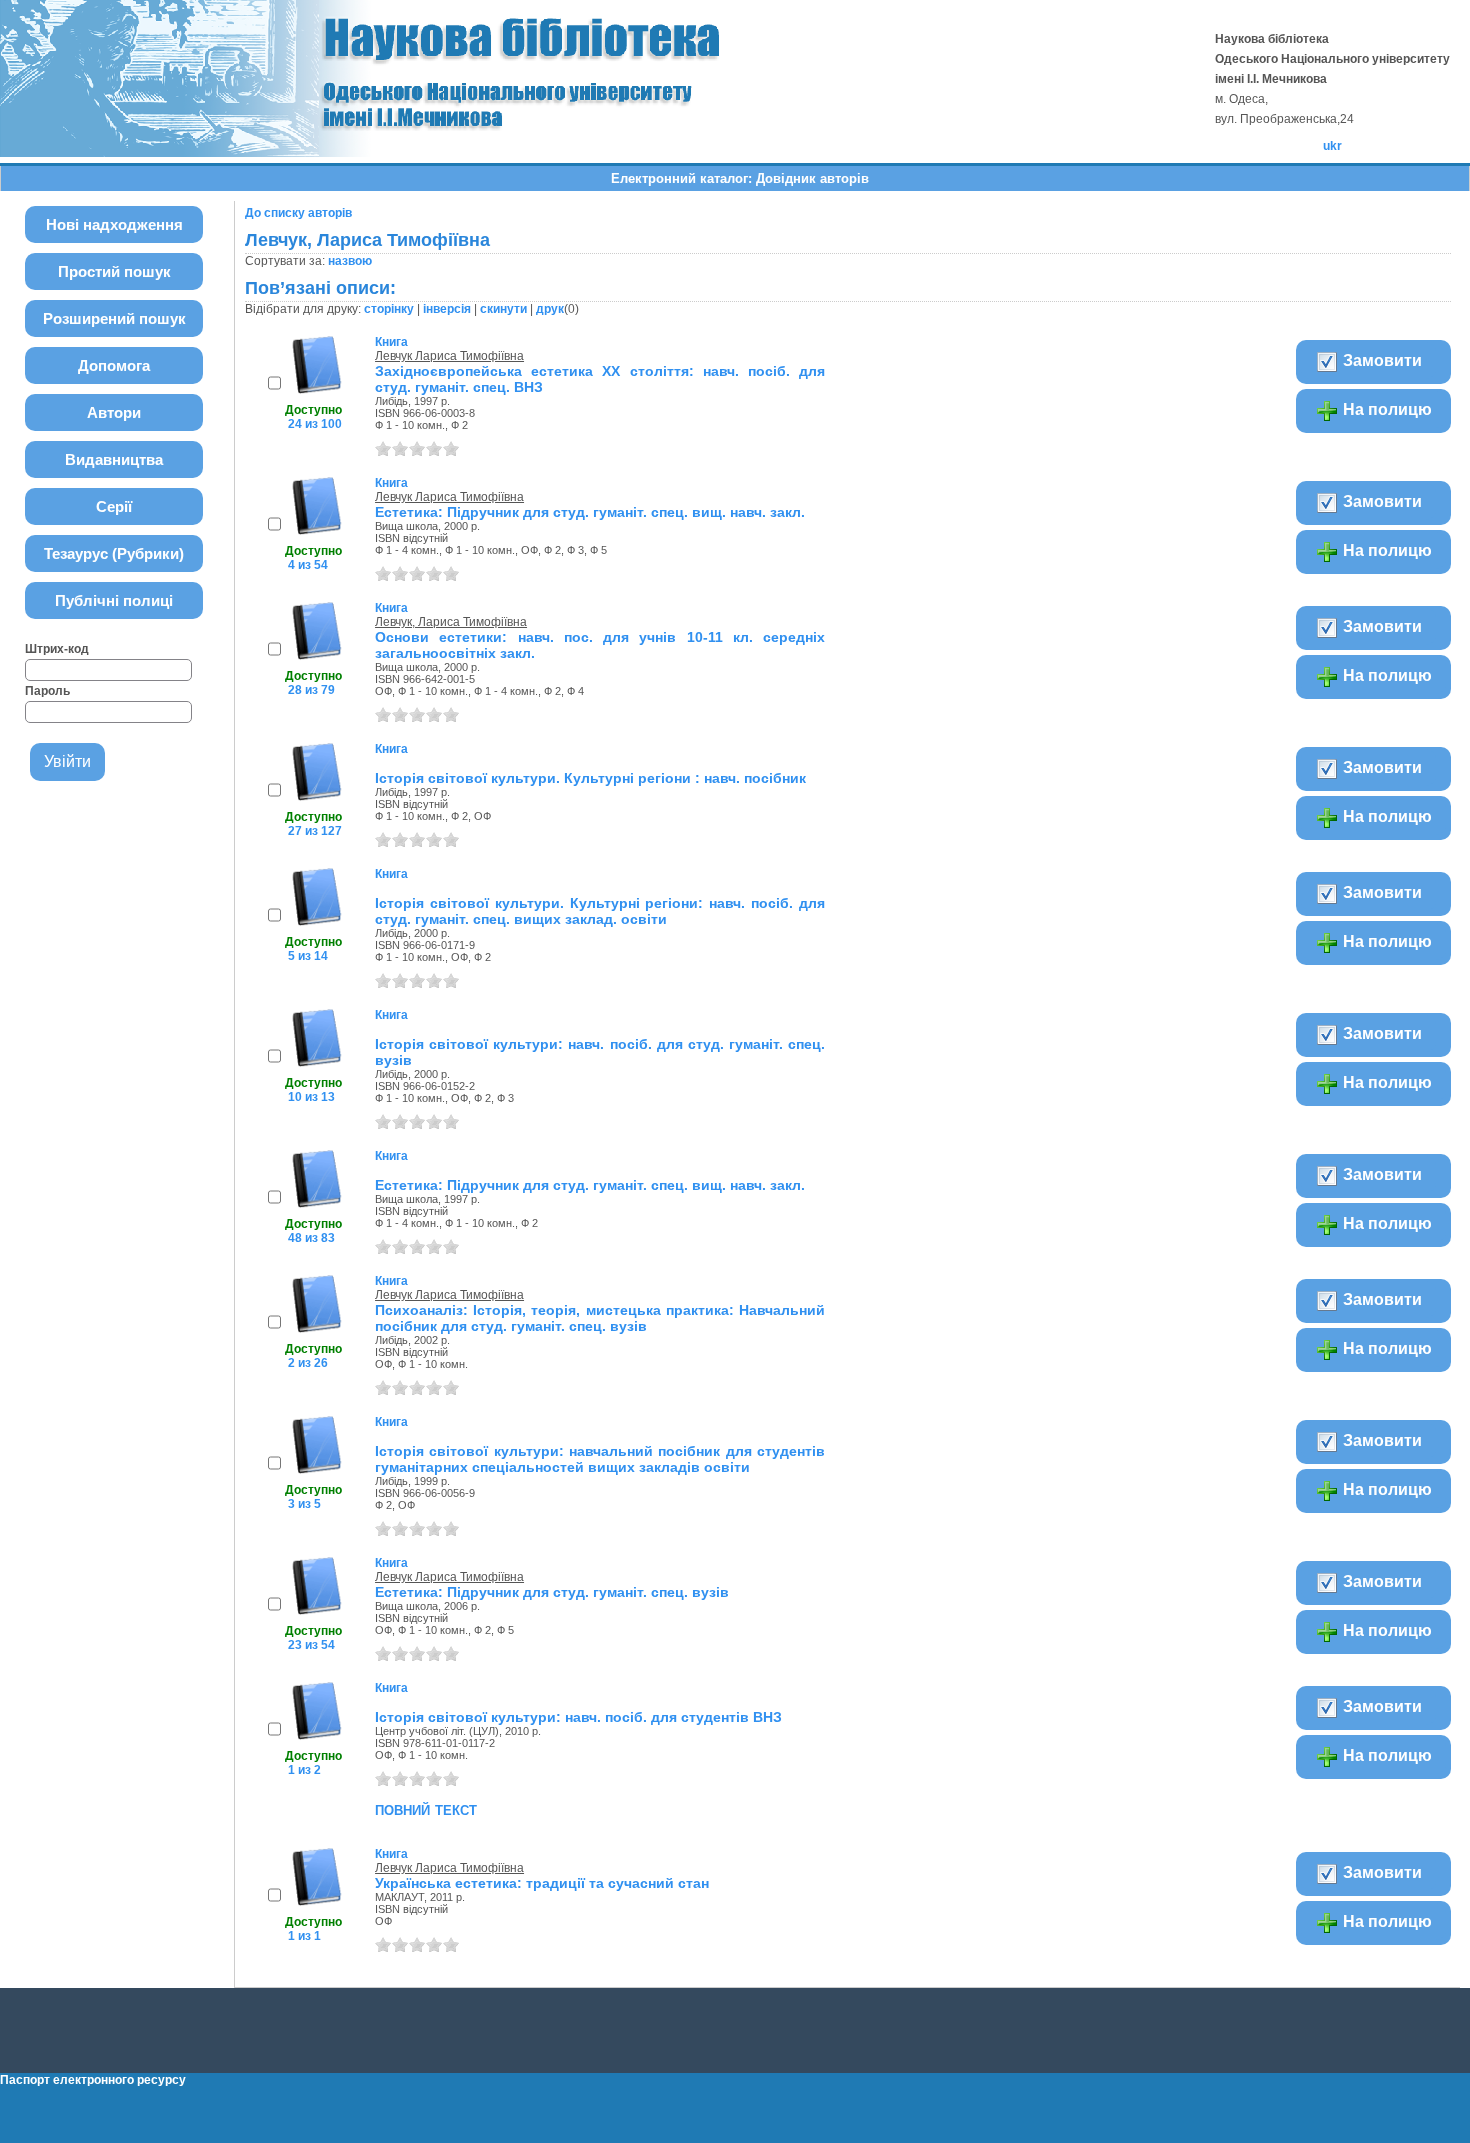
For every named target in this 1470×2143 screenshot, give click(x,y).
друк (550, 309)
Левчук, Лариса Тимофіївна (451, 622)
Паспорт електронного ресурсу (93, 2080)
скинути (503, 309)
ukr (1332, 146)
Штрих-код (57, 649)
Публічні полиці (114, 600)
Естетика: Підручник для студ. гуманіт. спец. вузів (552, 1592)
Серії (114, 506)
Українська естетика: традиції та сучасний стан (542, 1883)
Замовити (1380, 360)
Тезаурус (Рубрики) (114, 553)
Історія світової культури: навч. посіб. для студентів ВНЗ (578, 1717)
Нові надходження (114, 224)
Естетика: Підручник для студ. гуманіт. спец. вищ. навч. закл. (590, 512)
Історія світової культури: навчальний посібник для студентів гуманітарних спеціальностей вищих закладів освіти (600, 1459)
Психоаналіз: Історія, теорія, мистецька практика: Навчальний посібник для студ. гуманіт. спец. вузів (600, 1318)
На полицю (1385, 409)
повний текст (426, 1809)
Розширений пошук (114, 318)
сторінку (389, 309)
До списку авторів (298, 213)
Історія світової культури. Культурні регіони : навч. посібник (590, 778)
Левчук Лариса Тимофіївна (449, 356)
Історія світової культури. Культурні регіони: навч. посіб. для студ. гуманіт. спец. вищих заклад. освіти (600, 911)
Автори (114, 412)
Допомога (114, 365)
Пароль (47, 691)
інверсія (447, 309)
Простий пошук (114, 271)
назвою (350, 261)
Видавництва (114, 459)
